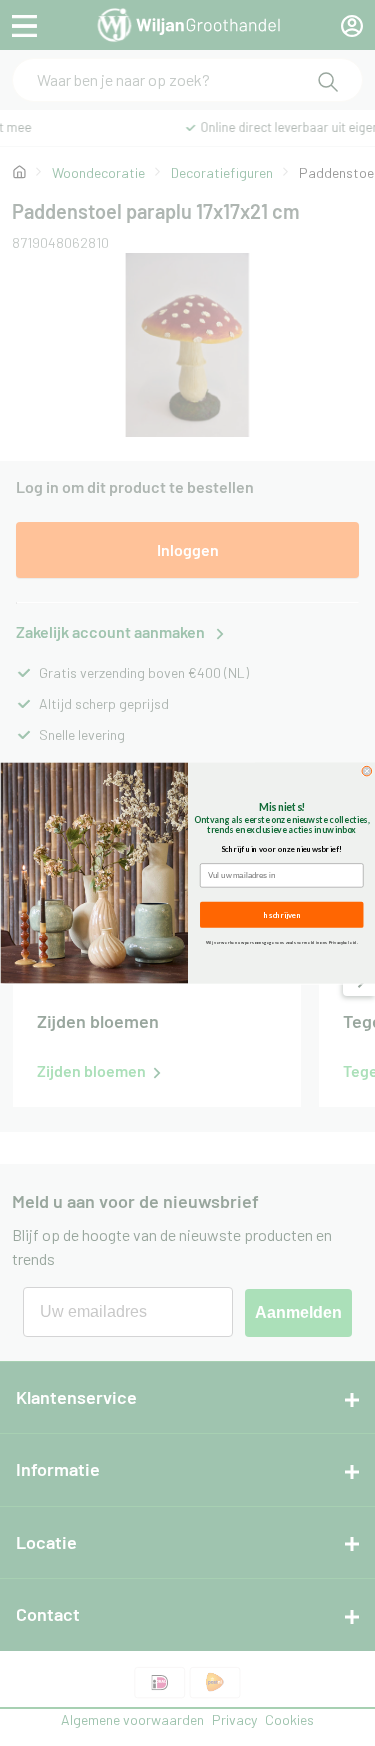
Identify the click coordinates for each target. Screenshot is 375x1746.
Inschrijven (281, 914)
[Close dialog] (367, 771)
